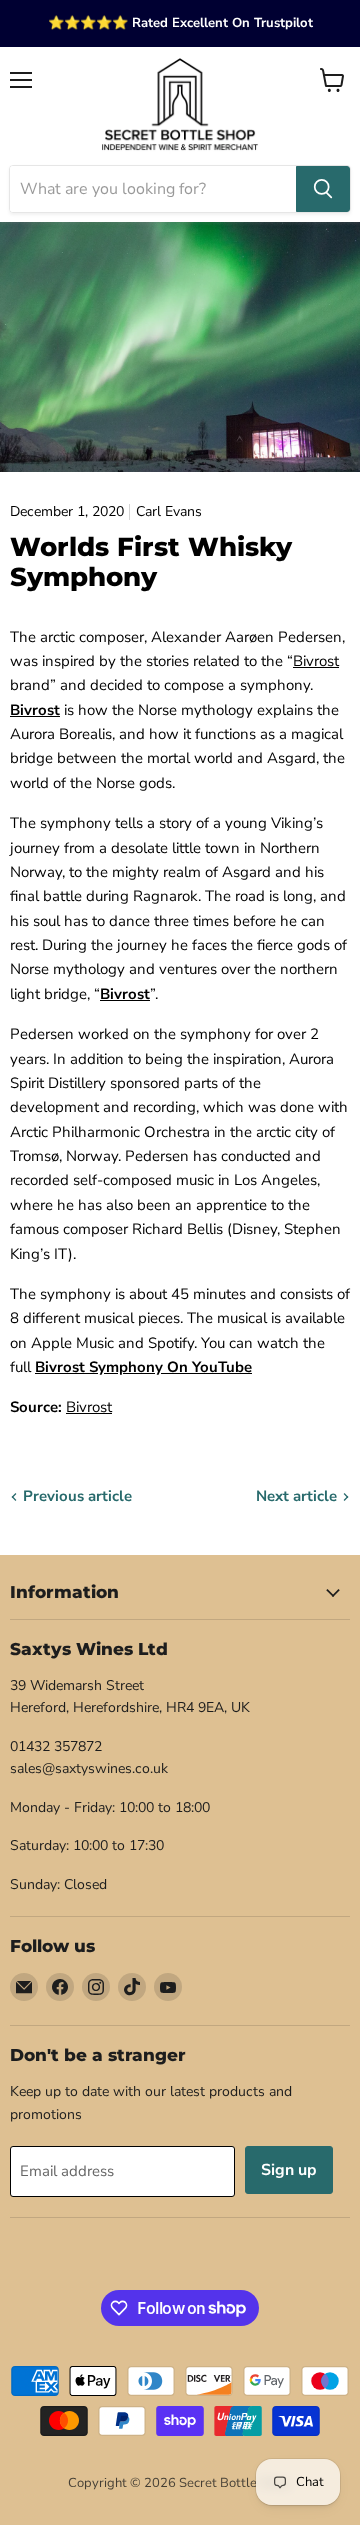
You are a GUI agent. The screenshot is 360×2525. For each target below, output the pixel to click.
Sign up (289, 2170)
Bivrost (316, 661)
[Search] (323, 189)
